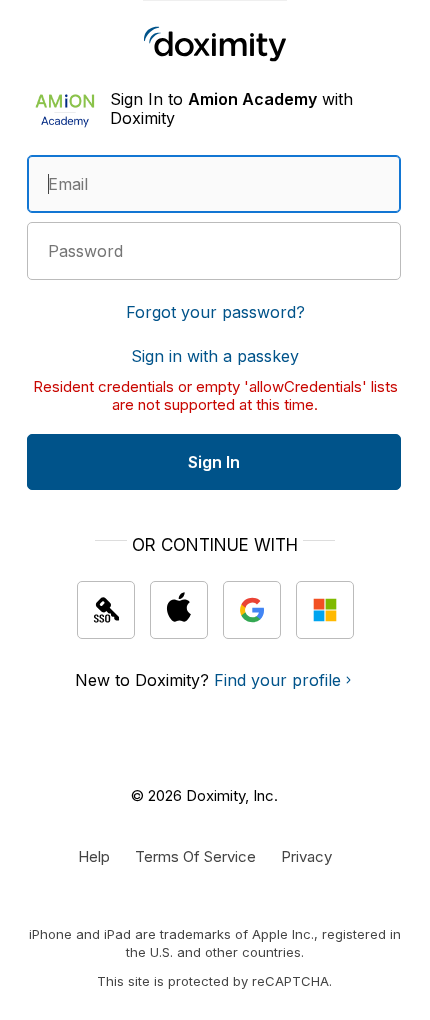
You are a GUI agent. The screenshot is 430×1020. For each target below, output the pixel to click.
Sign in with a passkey (215, 356)
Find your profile (277, 680)
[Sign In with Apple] (179, 610)
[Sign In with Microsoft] (325, 610)
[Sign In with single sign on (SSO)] (106, 610)
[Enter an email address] (214, 184)
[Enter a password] (214, 251)
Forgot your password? (215, 312)
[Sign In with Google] (252, 610)
